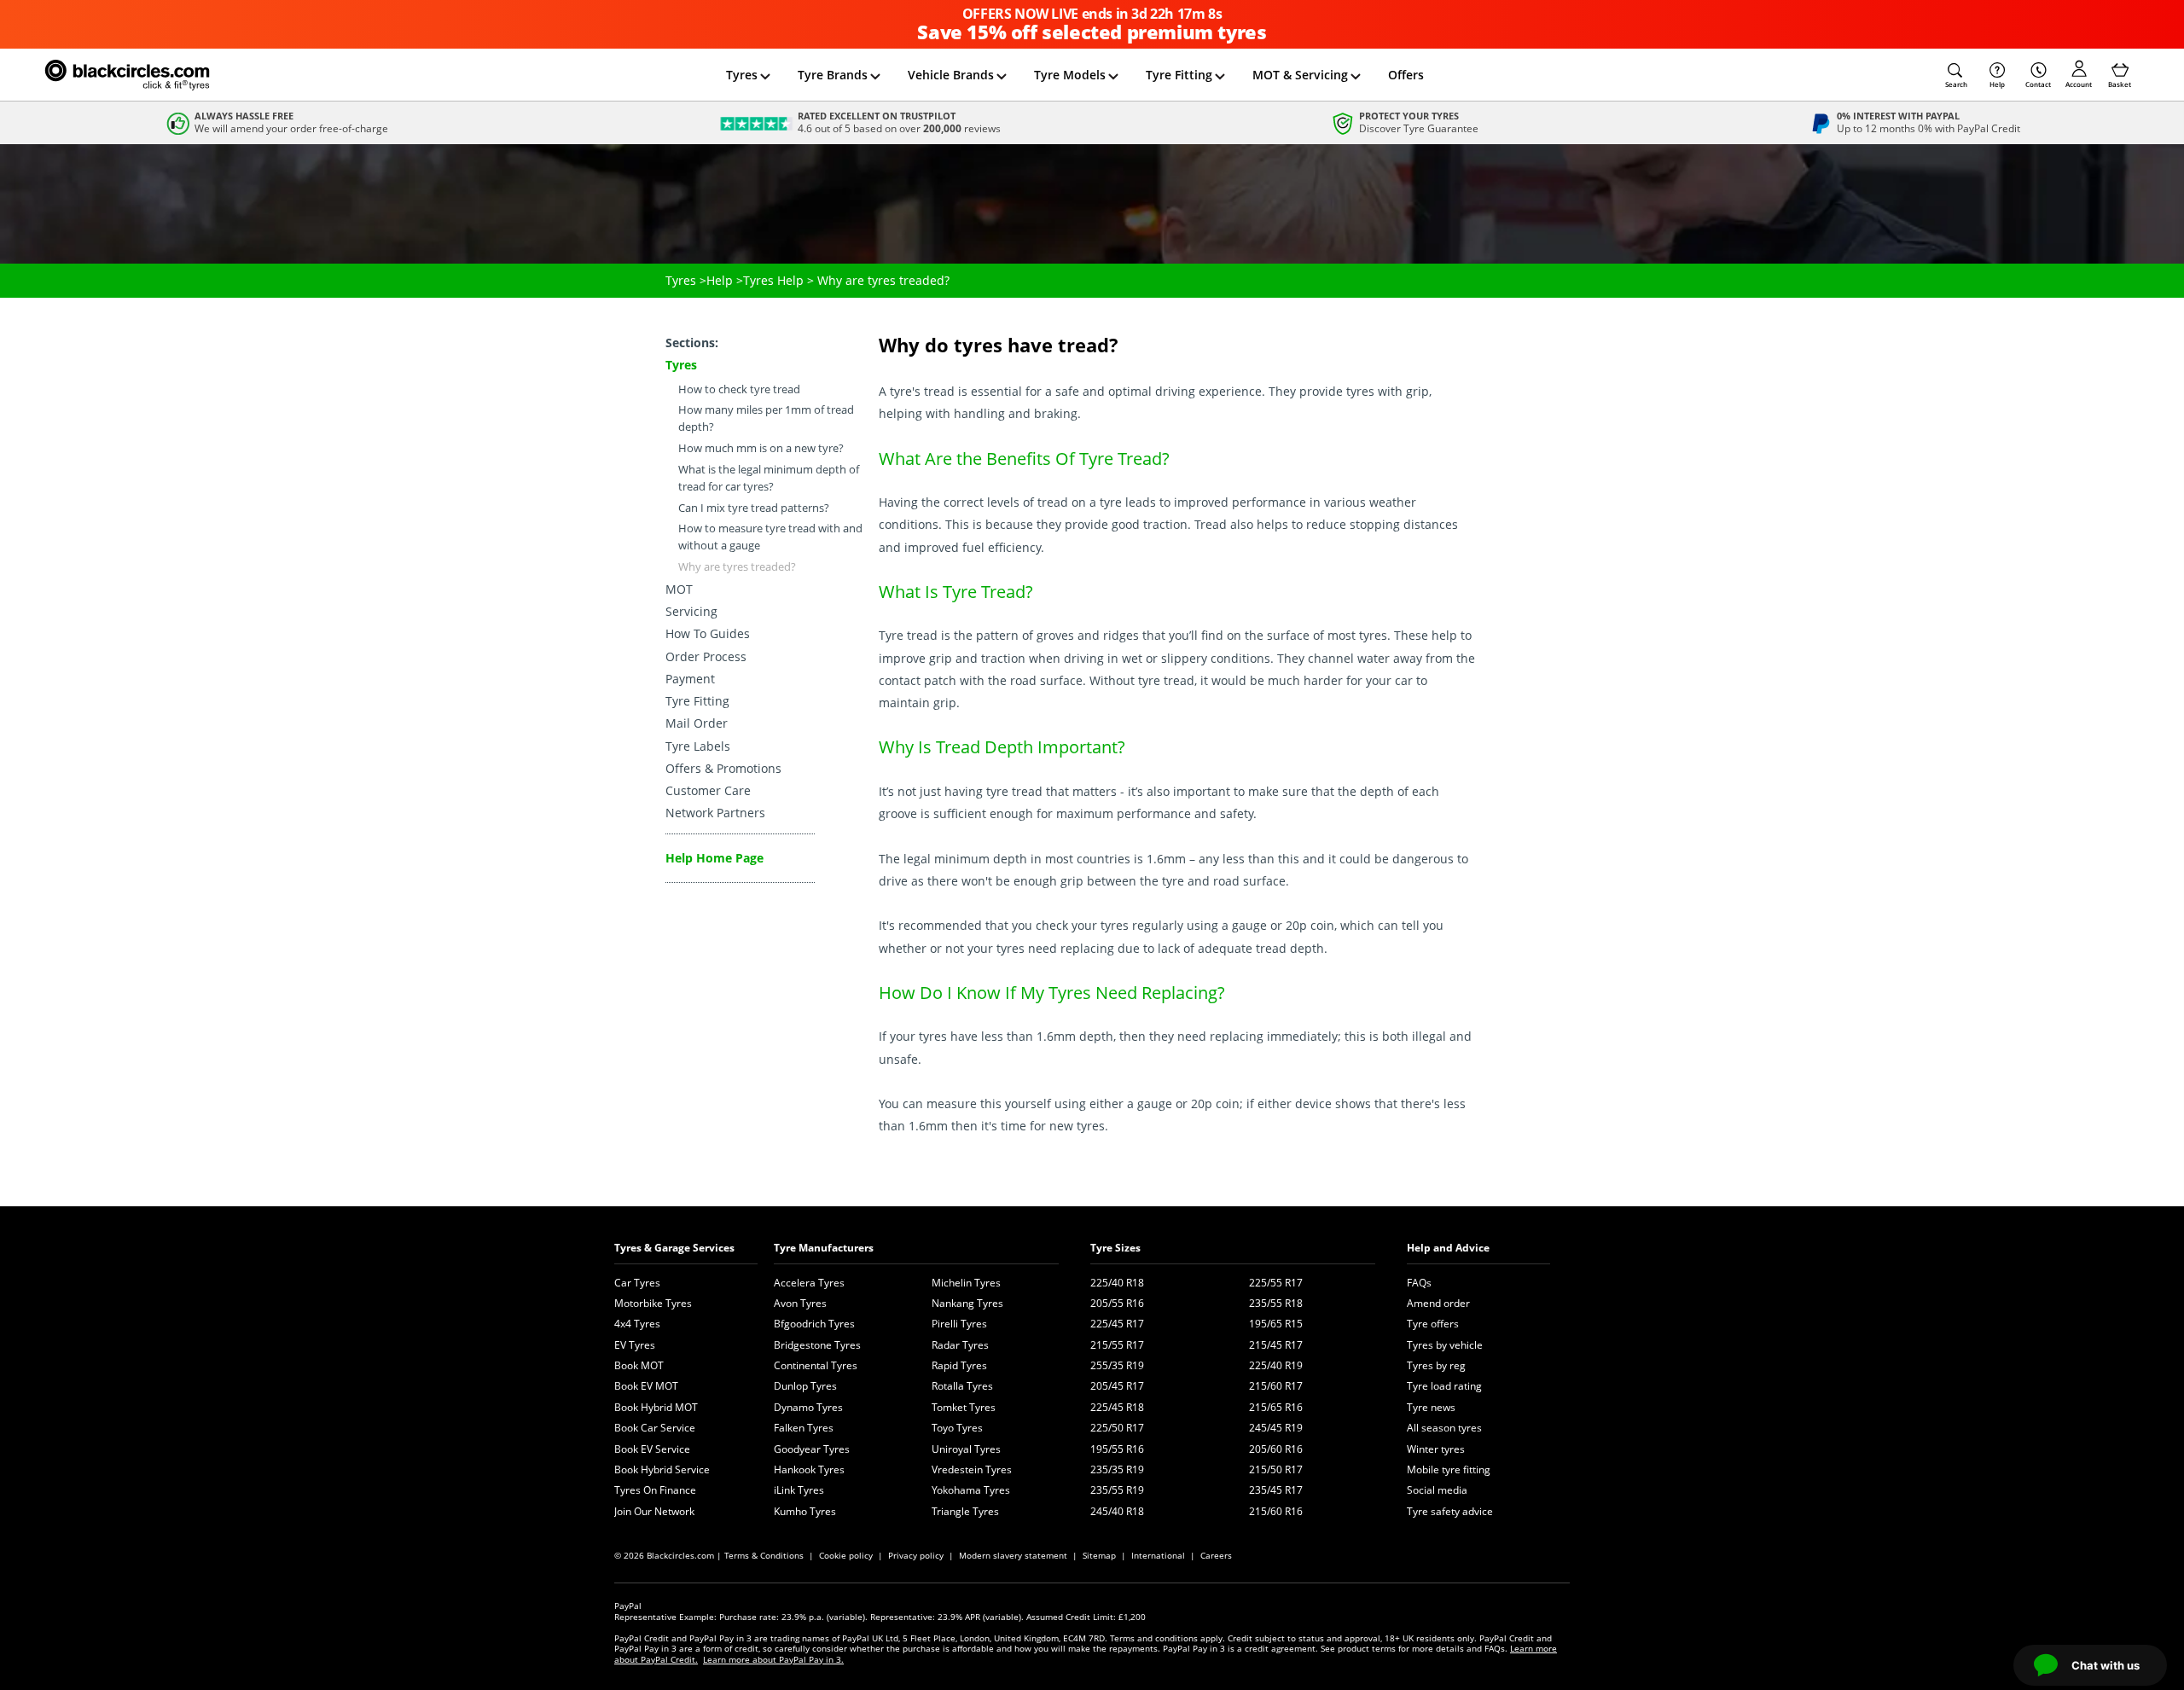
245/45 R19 (1276, 1428)
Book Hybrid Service (662, 1469)
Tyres (742, 75)
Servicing (691, 611)
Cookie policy (846, 1555)
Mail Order (697, 723)
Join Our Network (654, 1511)
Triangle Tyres (965, 1511)
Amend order (1438, 1303)
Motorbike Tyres (653, 1303)
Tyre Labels (698, 746)
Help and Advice (1448, 1248)
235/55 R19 (1117, 1490)
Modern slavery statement (1013, 1555)
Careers (1216, 1555)
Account (2079, 84)
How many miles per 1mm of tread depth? (766, 418)
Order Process (706, 656)
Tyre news (1431, 1407)
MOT (679, 589)
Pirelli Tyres (959, 1324)
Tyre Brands (833, 75)
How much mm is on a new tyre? (761, 448)
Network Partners (715, 813)
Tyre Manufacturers (824, 1248)
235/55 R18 (1276, 1303)
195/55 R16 (1117, 1449)
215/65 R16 (1276, 1407)
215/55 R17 (1117, 1345)
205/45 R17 (1117, 1386)
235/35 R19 (1117, 1469)
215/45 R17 (1276, 1345)
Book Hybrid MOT (656, 1407)
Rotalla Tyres (962, 1386)
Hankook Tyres (809, 1469)
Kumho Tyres (805, 1511)
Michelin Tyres (966, 1283)
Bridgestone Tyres (817, 1345)
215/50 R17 (1276, 1469)
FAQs (1419, 1283)
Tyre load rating (1444, 1386)
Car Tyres (637, 1283)
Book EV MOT (646, 1386)
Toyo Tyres (957, 1428)
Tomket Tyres (964, 1407)
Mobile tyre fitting (1449, 1469)
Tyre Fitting (1179, 75)
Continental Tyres (816, 1365)
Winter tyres (1436, 1449)
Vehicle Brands (951, 75)
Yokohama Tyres (971, 1490)
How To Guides (708, 633)
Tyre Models (1070, 75)
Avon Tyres (800, 1303)
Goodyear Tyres (812, 1449)
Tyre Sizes (1115, 1248)
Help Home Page (714, 858)
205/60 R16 (1276, 1449)
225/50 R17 (1117, 1428)
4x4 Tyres (637, 1324)
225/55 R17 (1276, 1283)
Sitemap (1099, 1555)
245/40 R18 (1117, 1511)
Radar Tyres (960, 1345)
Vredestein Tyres (972, 1469)
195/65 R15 (1276, 1324)
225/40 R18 (1117, 1283)
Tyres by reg (1436, 1365)
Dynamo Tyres (808, 1407)
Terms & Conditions (764, 1555)
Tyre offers (1433, 1324)
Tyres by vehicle (1445, 1345)
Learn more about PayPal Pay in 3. (773, 1659)
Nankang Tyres (967, 1303)
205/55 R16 (1117, 1303)
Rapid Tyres (959, 1365)
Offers (1406, 75)
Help (1997, 84)
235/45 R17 (1276, 1490)
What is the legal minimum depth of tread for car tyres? (769, 478)
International (1158, 1555)
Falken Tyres (804, 1428)
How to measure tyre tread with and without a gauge (770, 537)
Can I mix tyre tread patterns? (754, 508)
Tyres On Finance (655, 1490)
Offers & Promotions (723, 768)
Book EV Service (652, 1449)
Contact (2038, 84)
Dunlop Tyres (805, 1386)
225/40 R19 (1276, 1365)
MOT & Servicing (1300, 75)
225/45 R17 (1117, 1324)
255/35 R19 (1117, 1365)
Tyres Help (773, 280)
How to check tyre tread (739, 389)
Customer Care (708, 790)
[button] (1956, 75)
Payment (690, 679)
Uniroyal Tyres (966, 1449)
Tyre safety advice (1450, 1511)
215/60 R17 (1276, 1386)
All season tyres (1444, 1428)
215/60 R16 (1276, 1511)
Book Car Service (655, 1428)
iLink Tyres (799, 1490)
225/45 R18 (1117, 1407)
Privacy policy (916, 1555)
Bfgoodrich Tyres (814, 1324)
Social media (1437, 1490)
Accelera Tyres (809, 1283)
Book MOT (639, 1365)
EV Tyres (635, 1345)
